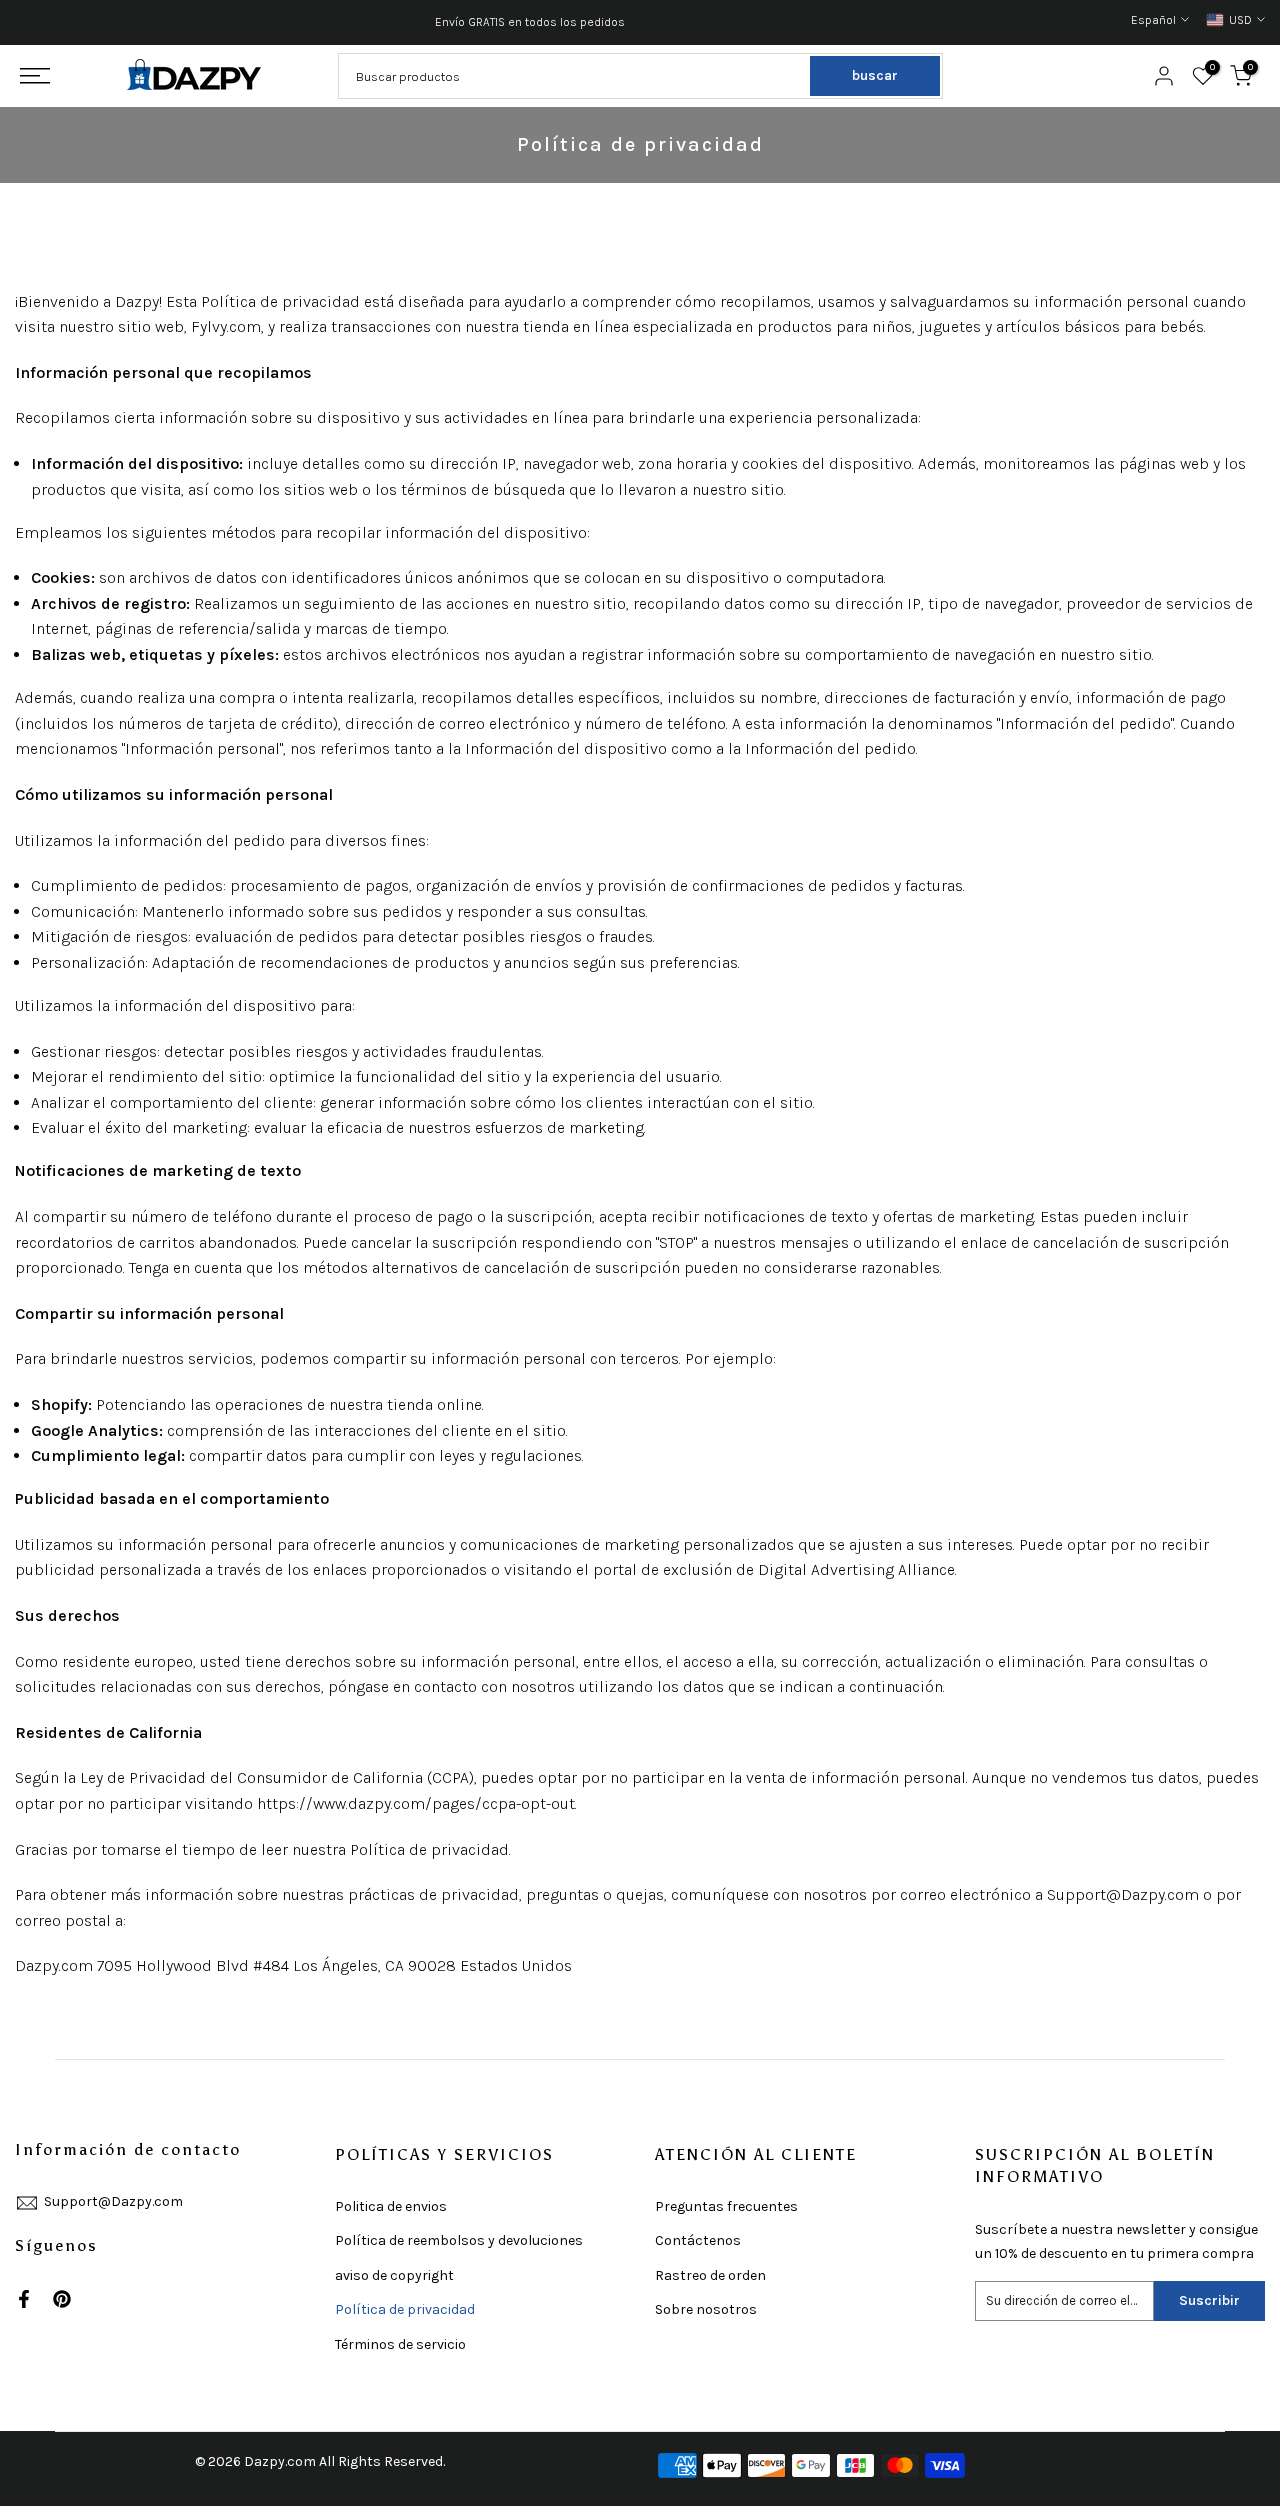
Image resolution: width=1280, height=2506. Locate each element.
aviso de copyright (394, 2275)
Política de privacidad (405, 2309)
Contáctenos (698, 2240)
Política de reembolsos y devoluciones (459, 2240)
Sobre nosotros (706, 2309)
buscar (875, 75)
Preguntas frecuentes (726, 2206)
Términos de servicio (400, 2344)
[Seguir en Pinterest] (62, 2299)
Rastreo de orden (710, 2275)
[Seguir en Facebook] (24, 2299)
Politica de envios (391, 2206)
